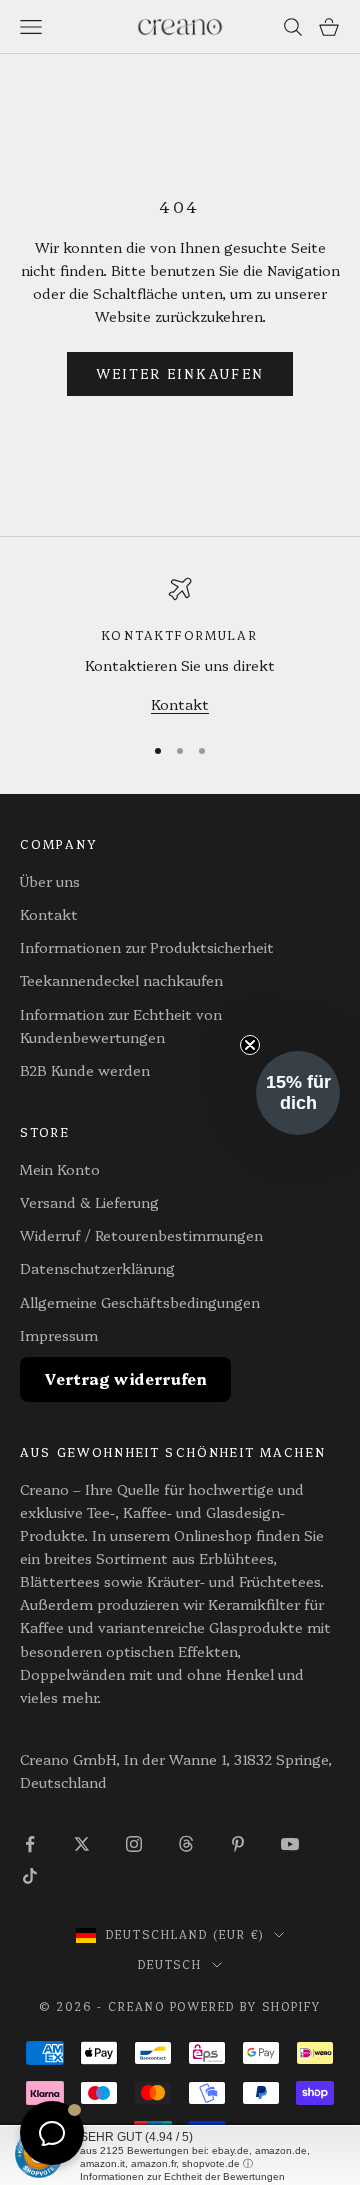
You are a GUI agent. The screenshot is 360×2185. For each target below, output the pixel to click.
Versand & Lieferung (89, 1202)
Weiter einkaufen (180, 373)
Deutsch (170, 1964)
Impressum (59, 1335)
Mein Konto (60, 1169)
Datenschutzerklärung (97, 1268)
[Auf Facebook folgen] (30, 1844)
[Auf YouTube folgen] (290, 1844)
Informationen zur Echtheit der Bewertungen (182, 2176)
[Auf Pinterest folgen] (238, 1844)
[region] (180, 646)
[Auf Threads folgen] (186, 1844)
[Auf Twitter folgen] (82, 1844)
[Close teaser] (250, 1045)
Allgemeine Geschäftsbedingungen (140, 1302)
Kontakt (180, 704)
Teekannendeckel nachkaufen (121, 980)
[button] (298, 1093)
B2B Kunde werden (85, 1070)
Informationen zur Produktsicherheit (147, 947)
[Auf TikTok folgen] (30, 1876)
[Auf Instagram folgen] (134, 1844)
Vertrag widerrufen (125, 1378)
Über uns (50, 881)
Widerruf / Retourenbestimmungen (141, 1235)
